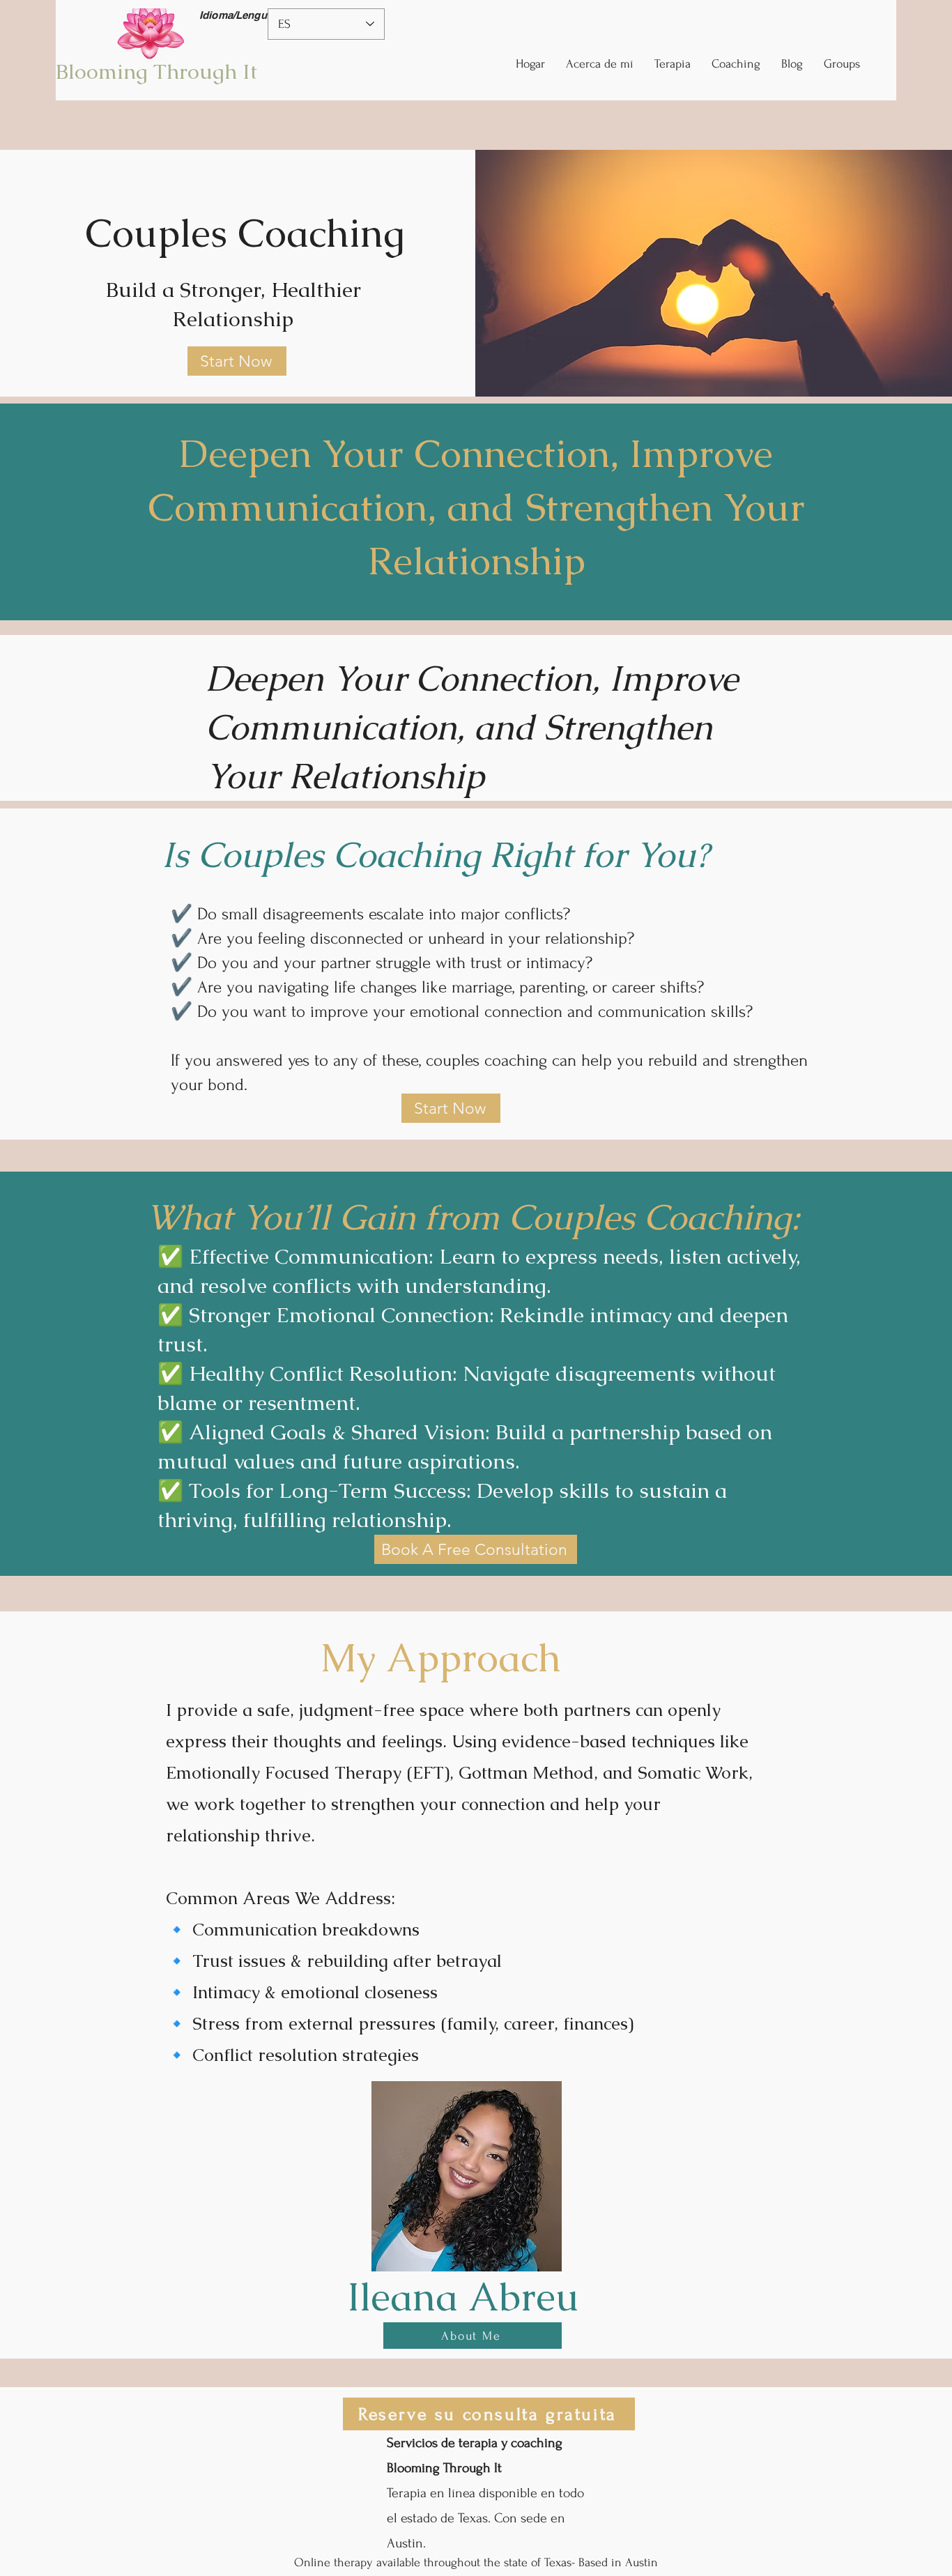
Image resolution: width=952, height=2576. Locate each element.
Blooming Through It (156, 71)
